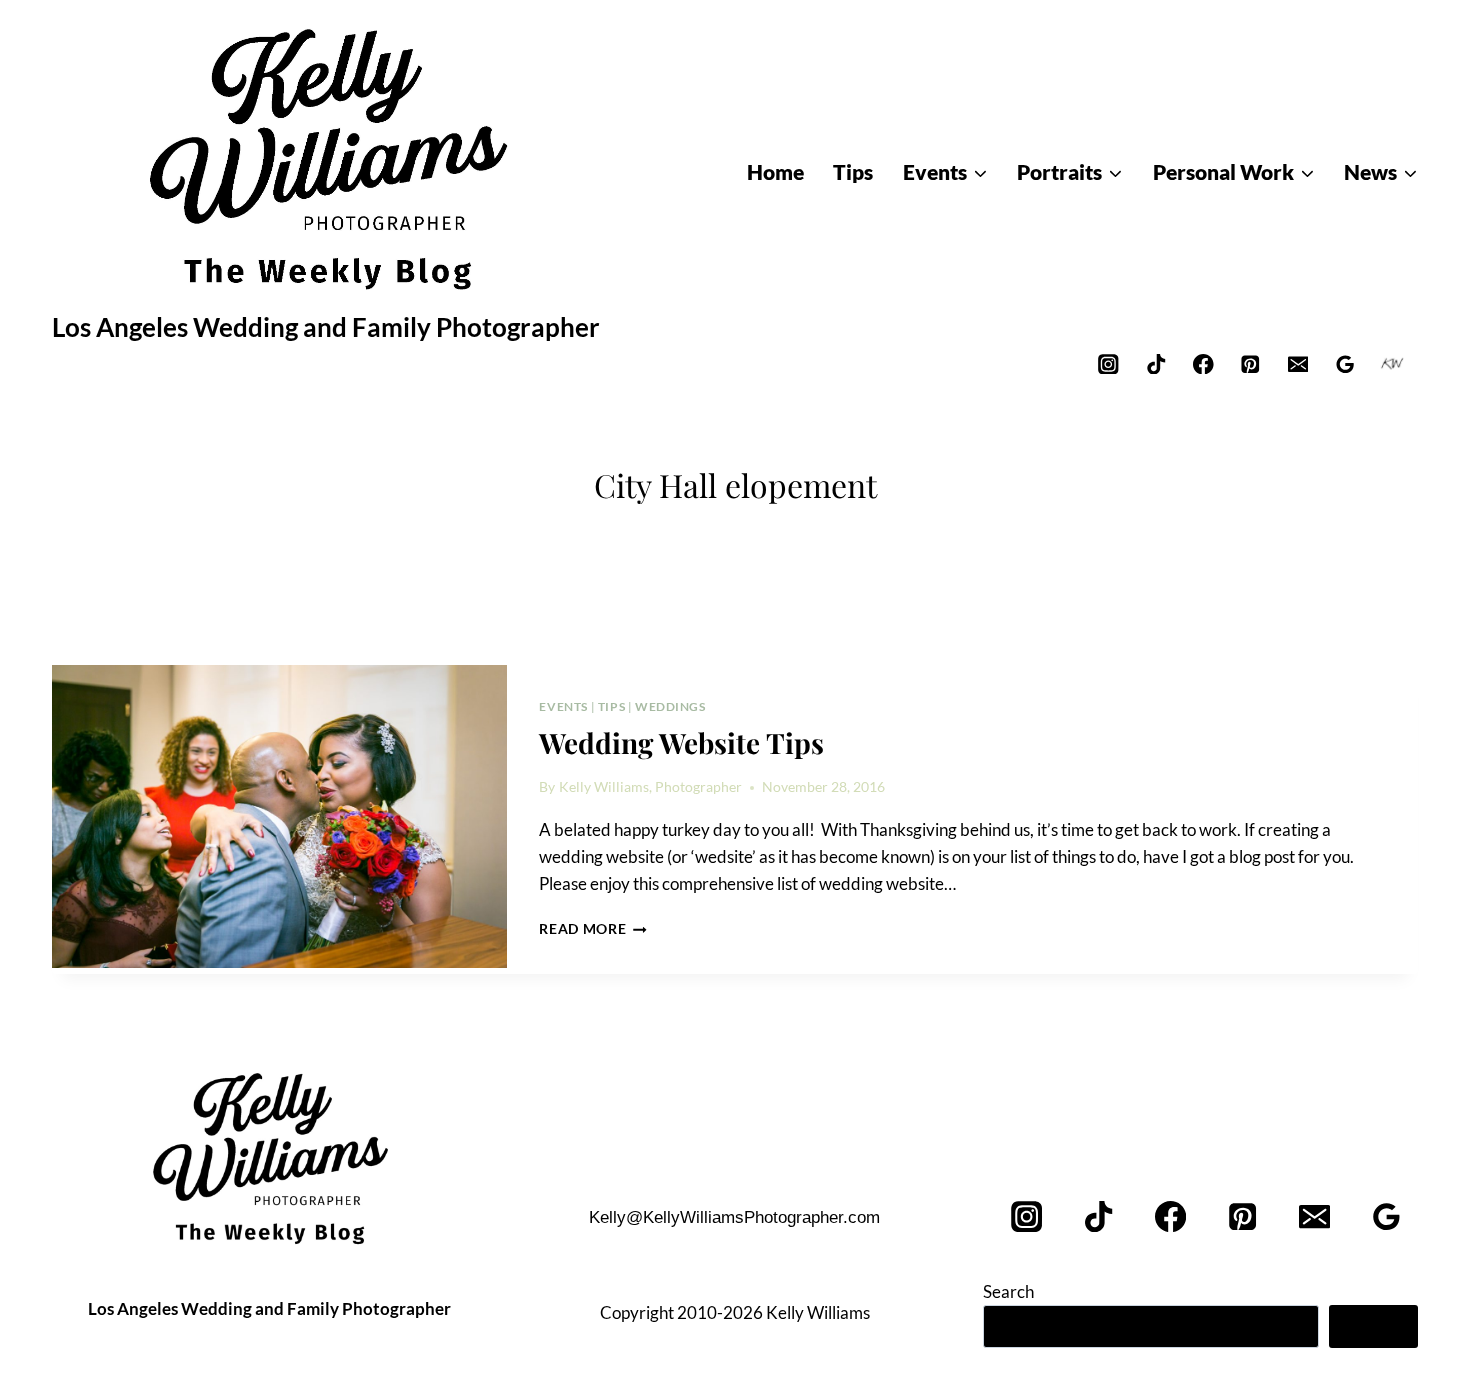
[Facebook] (1203, 363)
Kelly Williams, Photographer (650, 787)
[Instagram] (1108, 363)
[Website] (1392, 363)
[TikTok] (1155, 363)
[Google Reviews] (1345, 363)
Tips (611, 706)
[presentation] (279, 817)
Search (1008, 1291)
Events (563, 706)
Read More (593, 929)
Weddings (670, 706)
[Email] (1297, 363)
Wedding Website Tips (681, 742)
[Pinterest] (1250, 363)
